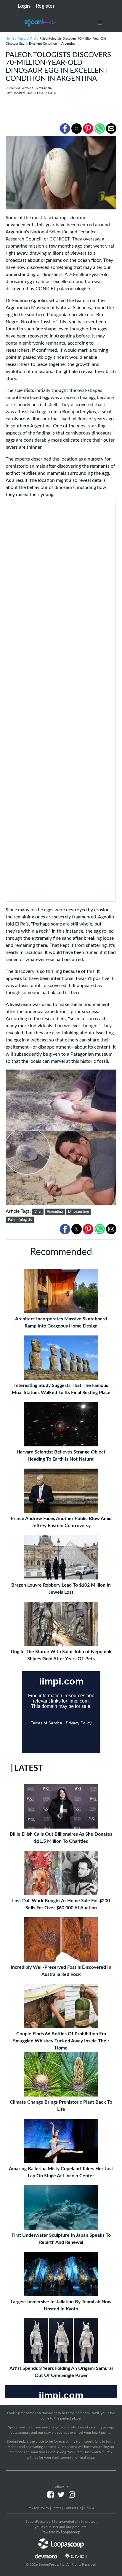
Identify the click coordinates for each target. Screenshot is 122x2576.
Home (10, 39)
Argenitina (55, 1212)
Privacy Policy (38, 2508)
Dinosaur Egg (78, 1212)
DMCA (89, 2508)
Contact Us (72, 2508)
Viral (33, 39)
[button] (65, 129)
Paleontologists (20, 1220)
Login (24, 6)
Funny (22, 39)
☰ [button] (100, 23)
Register (45, 6)
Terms (56, 2508)
